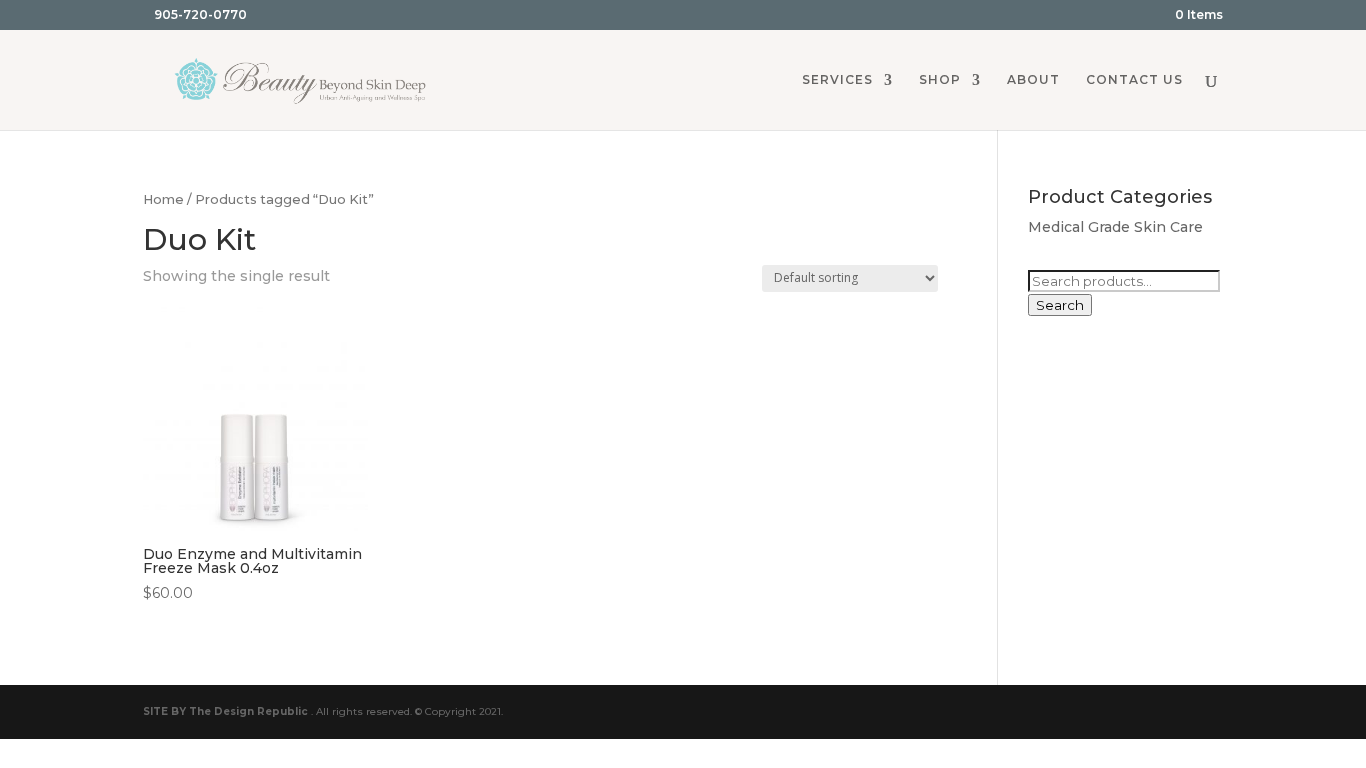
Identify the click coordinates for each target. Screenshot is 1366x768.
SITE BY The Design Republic (225, 711)
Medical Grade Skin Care (1115, 227)
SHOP (940, 80)
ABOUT (1033, 80)
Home (163, 199)
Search (1060, 305)
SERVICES (837, 80)
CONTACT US (1134, 80)
